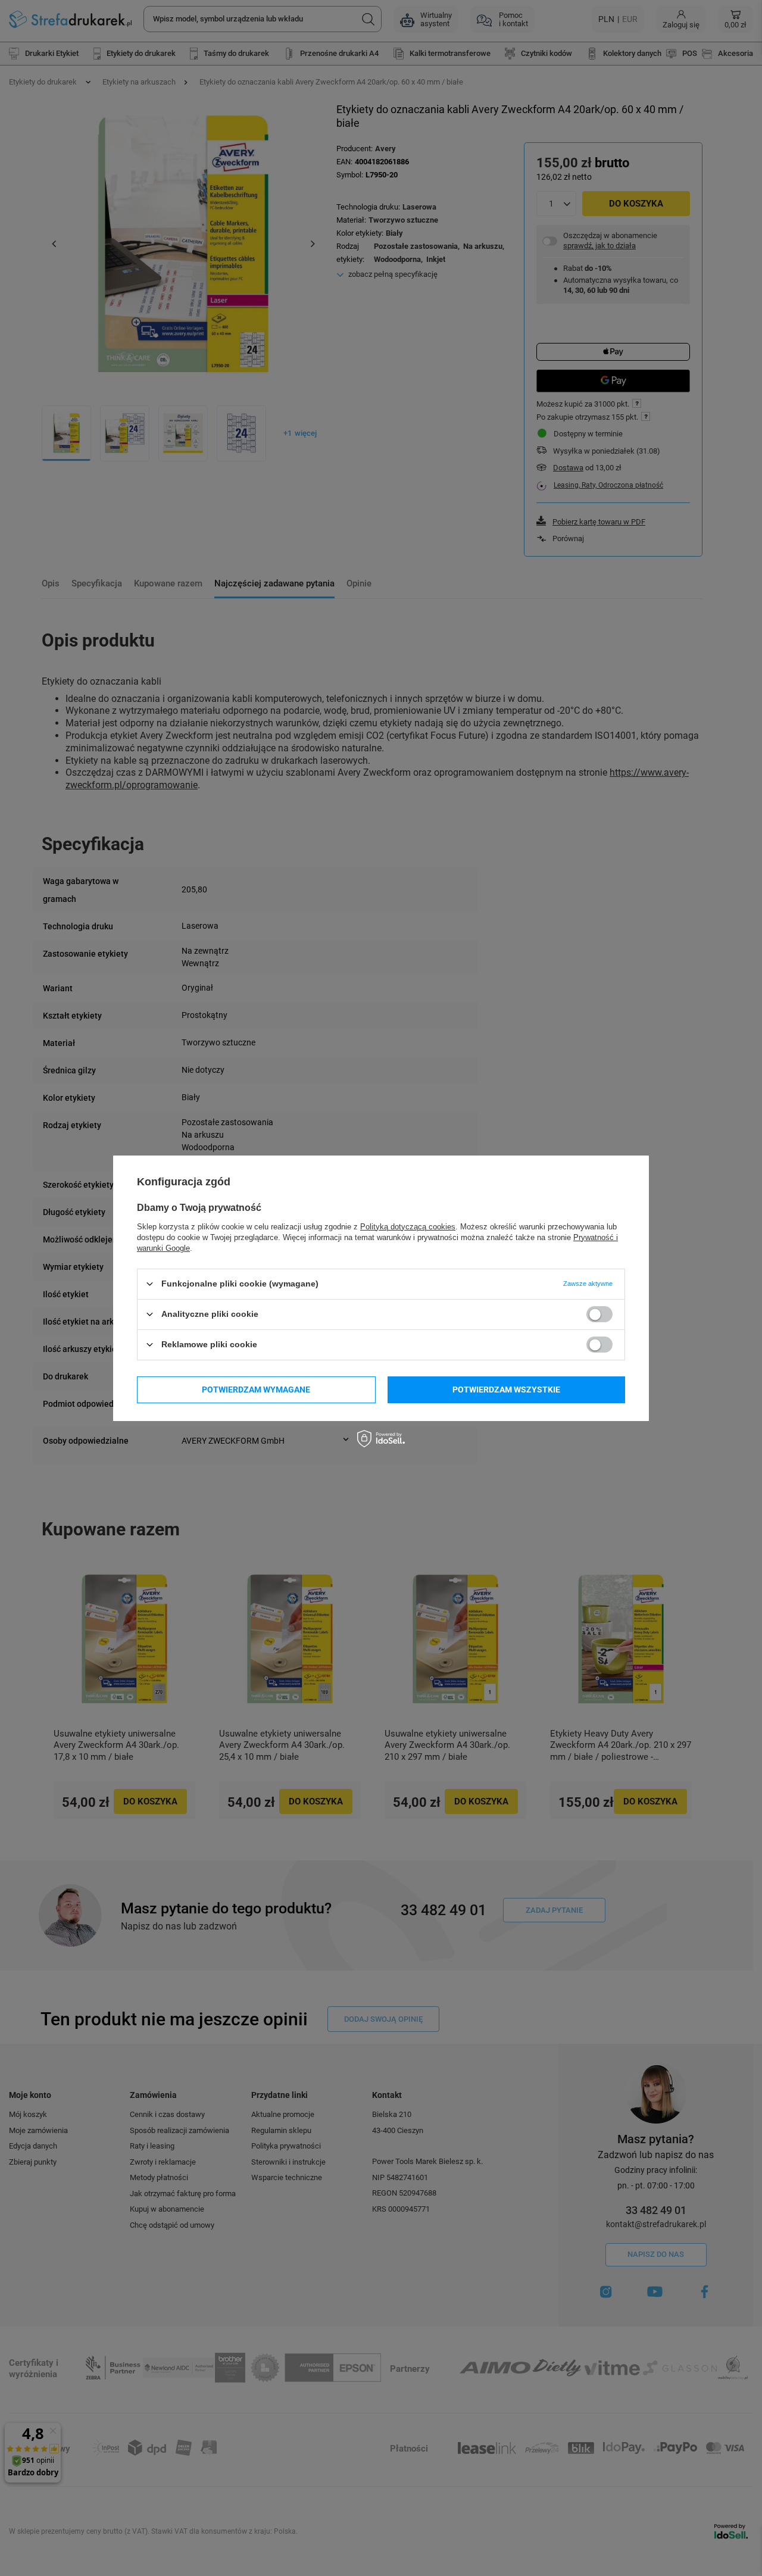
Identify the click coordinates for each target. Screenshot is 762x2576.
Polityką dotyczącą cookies (408, 1226)
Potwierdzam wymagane (256, 1390)
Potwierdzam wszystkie (506, 1390)
